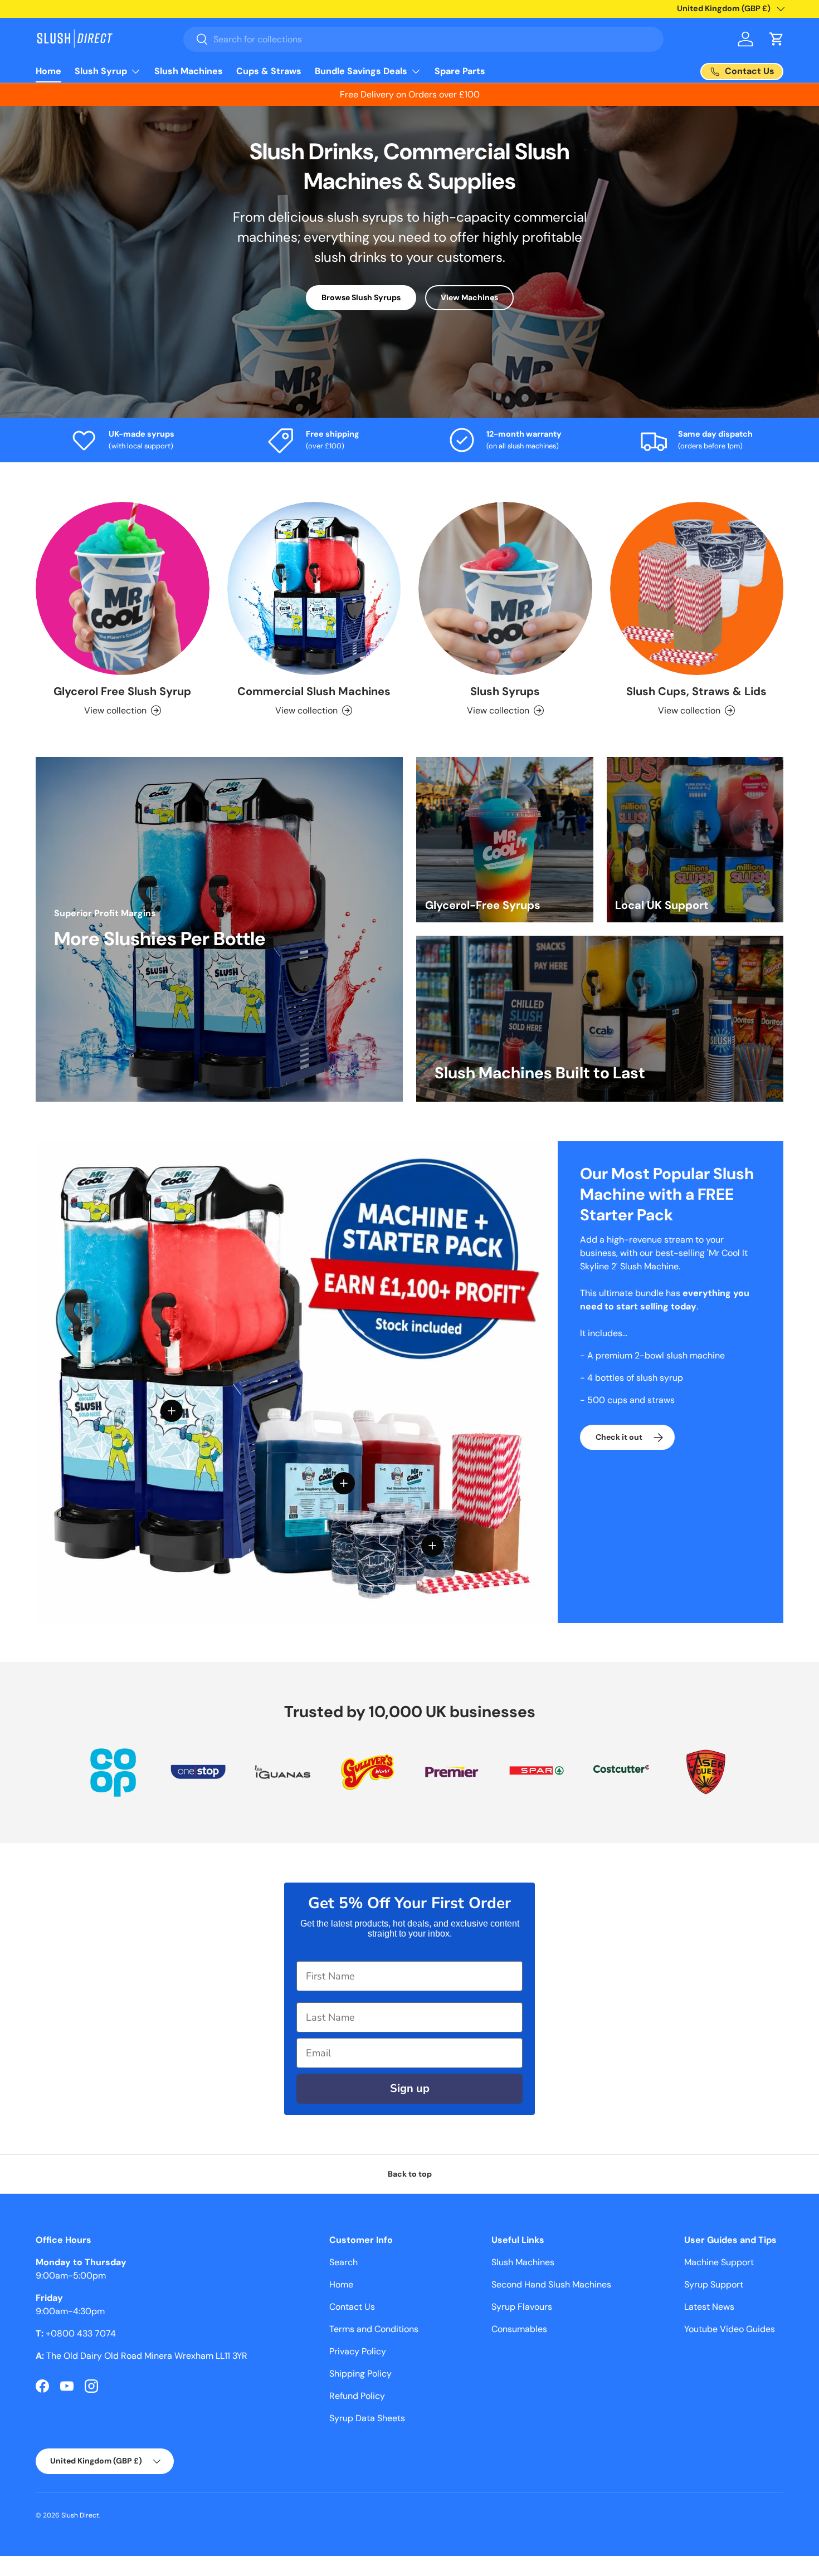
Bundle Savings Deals (361, 71)
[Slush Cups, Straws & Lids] (697, 589)
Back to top (410, 2174)
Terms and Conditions (374, 2329)
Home (48, 71)
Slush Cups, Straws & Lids (696, 691)
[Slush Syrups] (505, 589)
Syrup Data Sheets (367, 2418)
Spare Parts (460, 71)
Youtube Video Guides (730, 2329)
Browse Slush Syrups (361, 297)
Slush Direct (80, 2515)
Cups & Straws (269, 71)
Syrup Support (714, 2284)
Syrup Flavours (522, 2307)
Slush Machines (189, 71)
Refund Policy (357, 2396)
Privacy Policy (358, 2351)
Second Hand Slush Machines (551, 2284)
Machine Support (719, 2262)
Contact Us (352, 2307)
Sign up (410, 2088)
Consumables (519, 2329)
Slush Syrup (101, 71)
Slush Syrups (505, 691)
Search (343, 2262)
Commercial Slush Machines (314, 691)
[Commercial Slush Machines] (314, 589)
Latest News (709, 2307)
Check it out (619, 1437)
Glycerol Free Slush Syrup (122, 691)
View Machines (469, 297)
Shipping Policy (360, 2374)
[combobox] (424, 39)
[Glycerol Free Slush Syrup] (123, 589)
